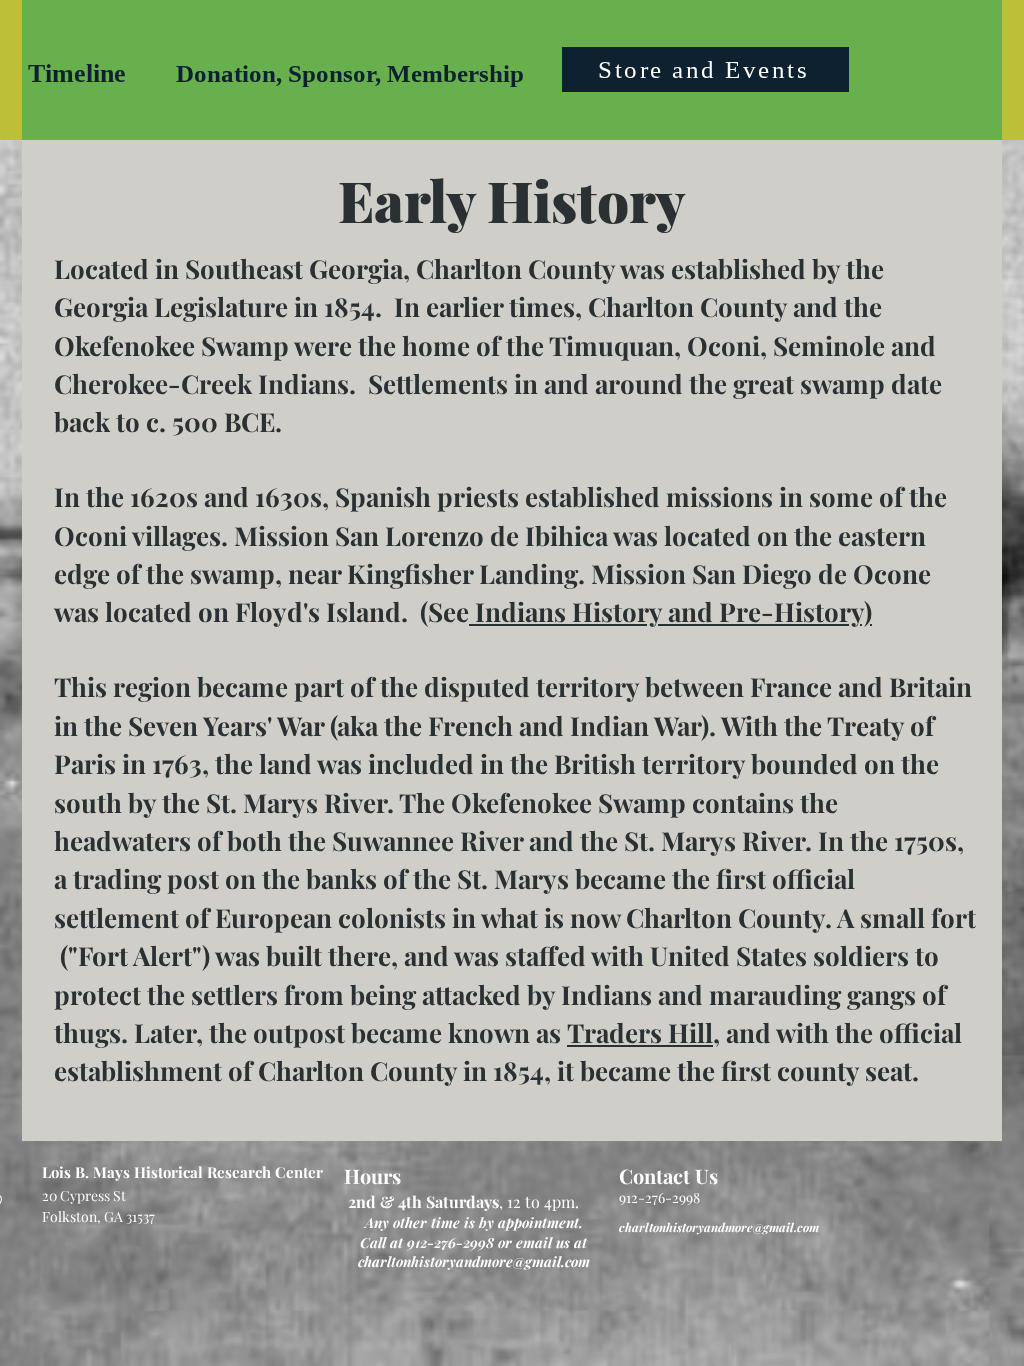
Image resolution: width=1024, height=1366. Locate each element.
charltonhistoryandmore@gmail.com (474, 1261)
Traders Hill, (643, 1032)
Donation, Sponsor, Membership (350, 73)
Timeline (77, 73)
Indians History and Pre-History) (670, 611)
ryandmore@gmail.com (755, 1227)
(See (444, 611)
